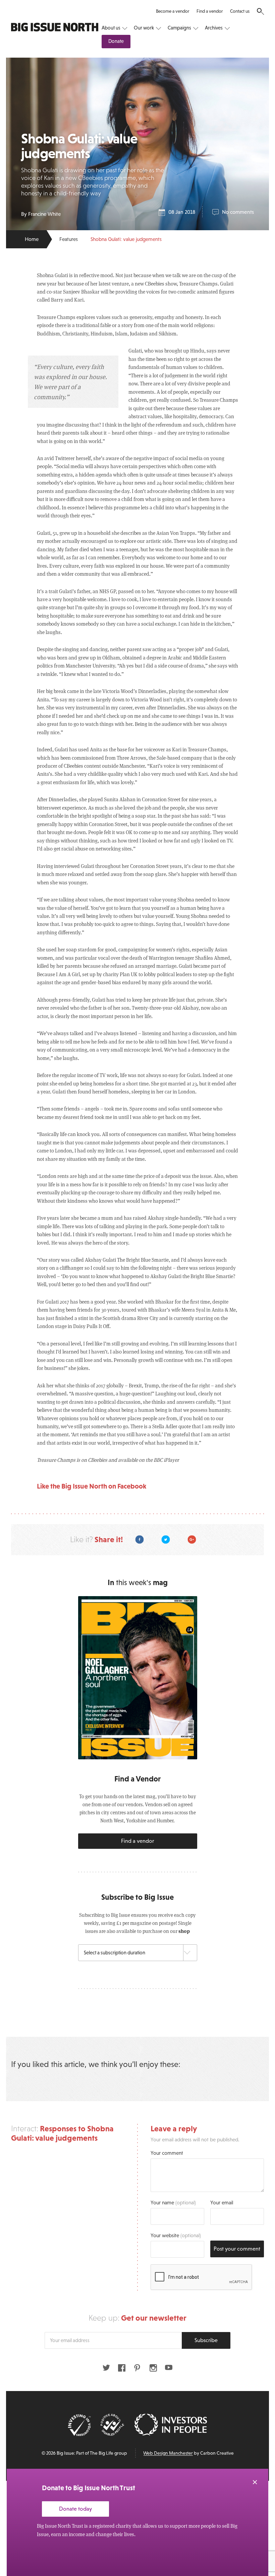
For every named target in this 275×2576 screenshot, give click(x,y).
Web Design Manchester (168, 2453)
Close (255, 2482)
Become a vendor (173, 11)
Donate (116, 41)
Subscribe (206, 2340)
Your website (176, 2235)
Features (69, 239)
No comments (238, 212)
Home (32, 239)
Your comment (167, 2153)
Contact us (240, 11)
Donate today (75, 2509)
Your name (173, 2203)
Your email (222, 2203)
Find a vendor (210, 11)
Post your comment (237, 2249)
